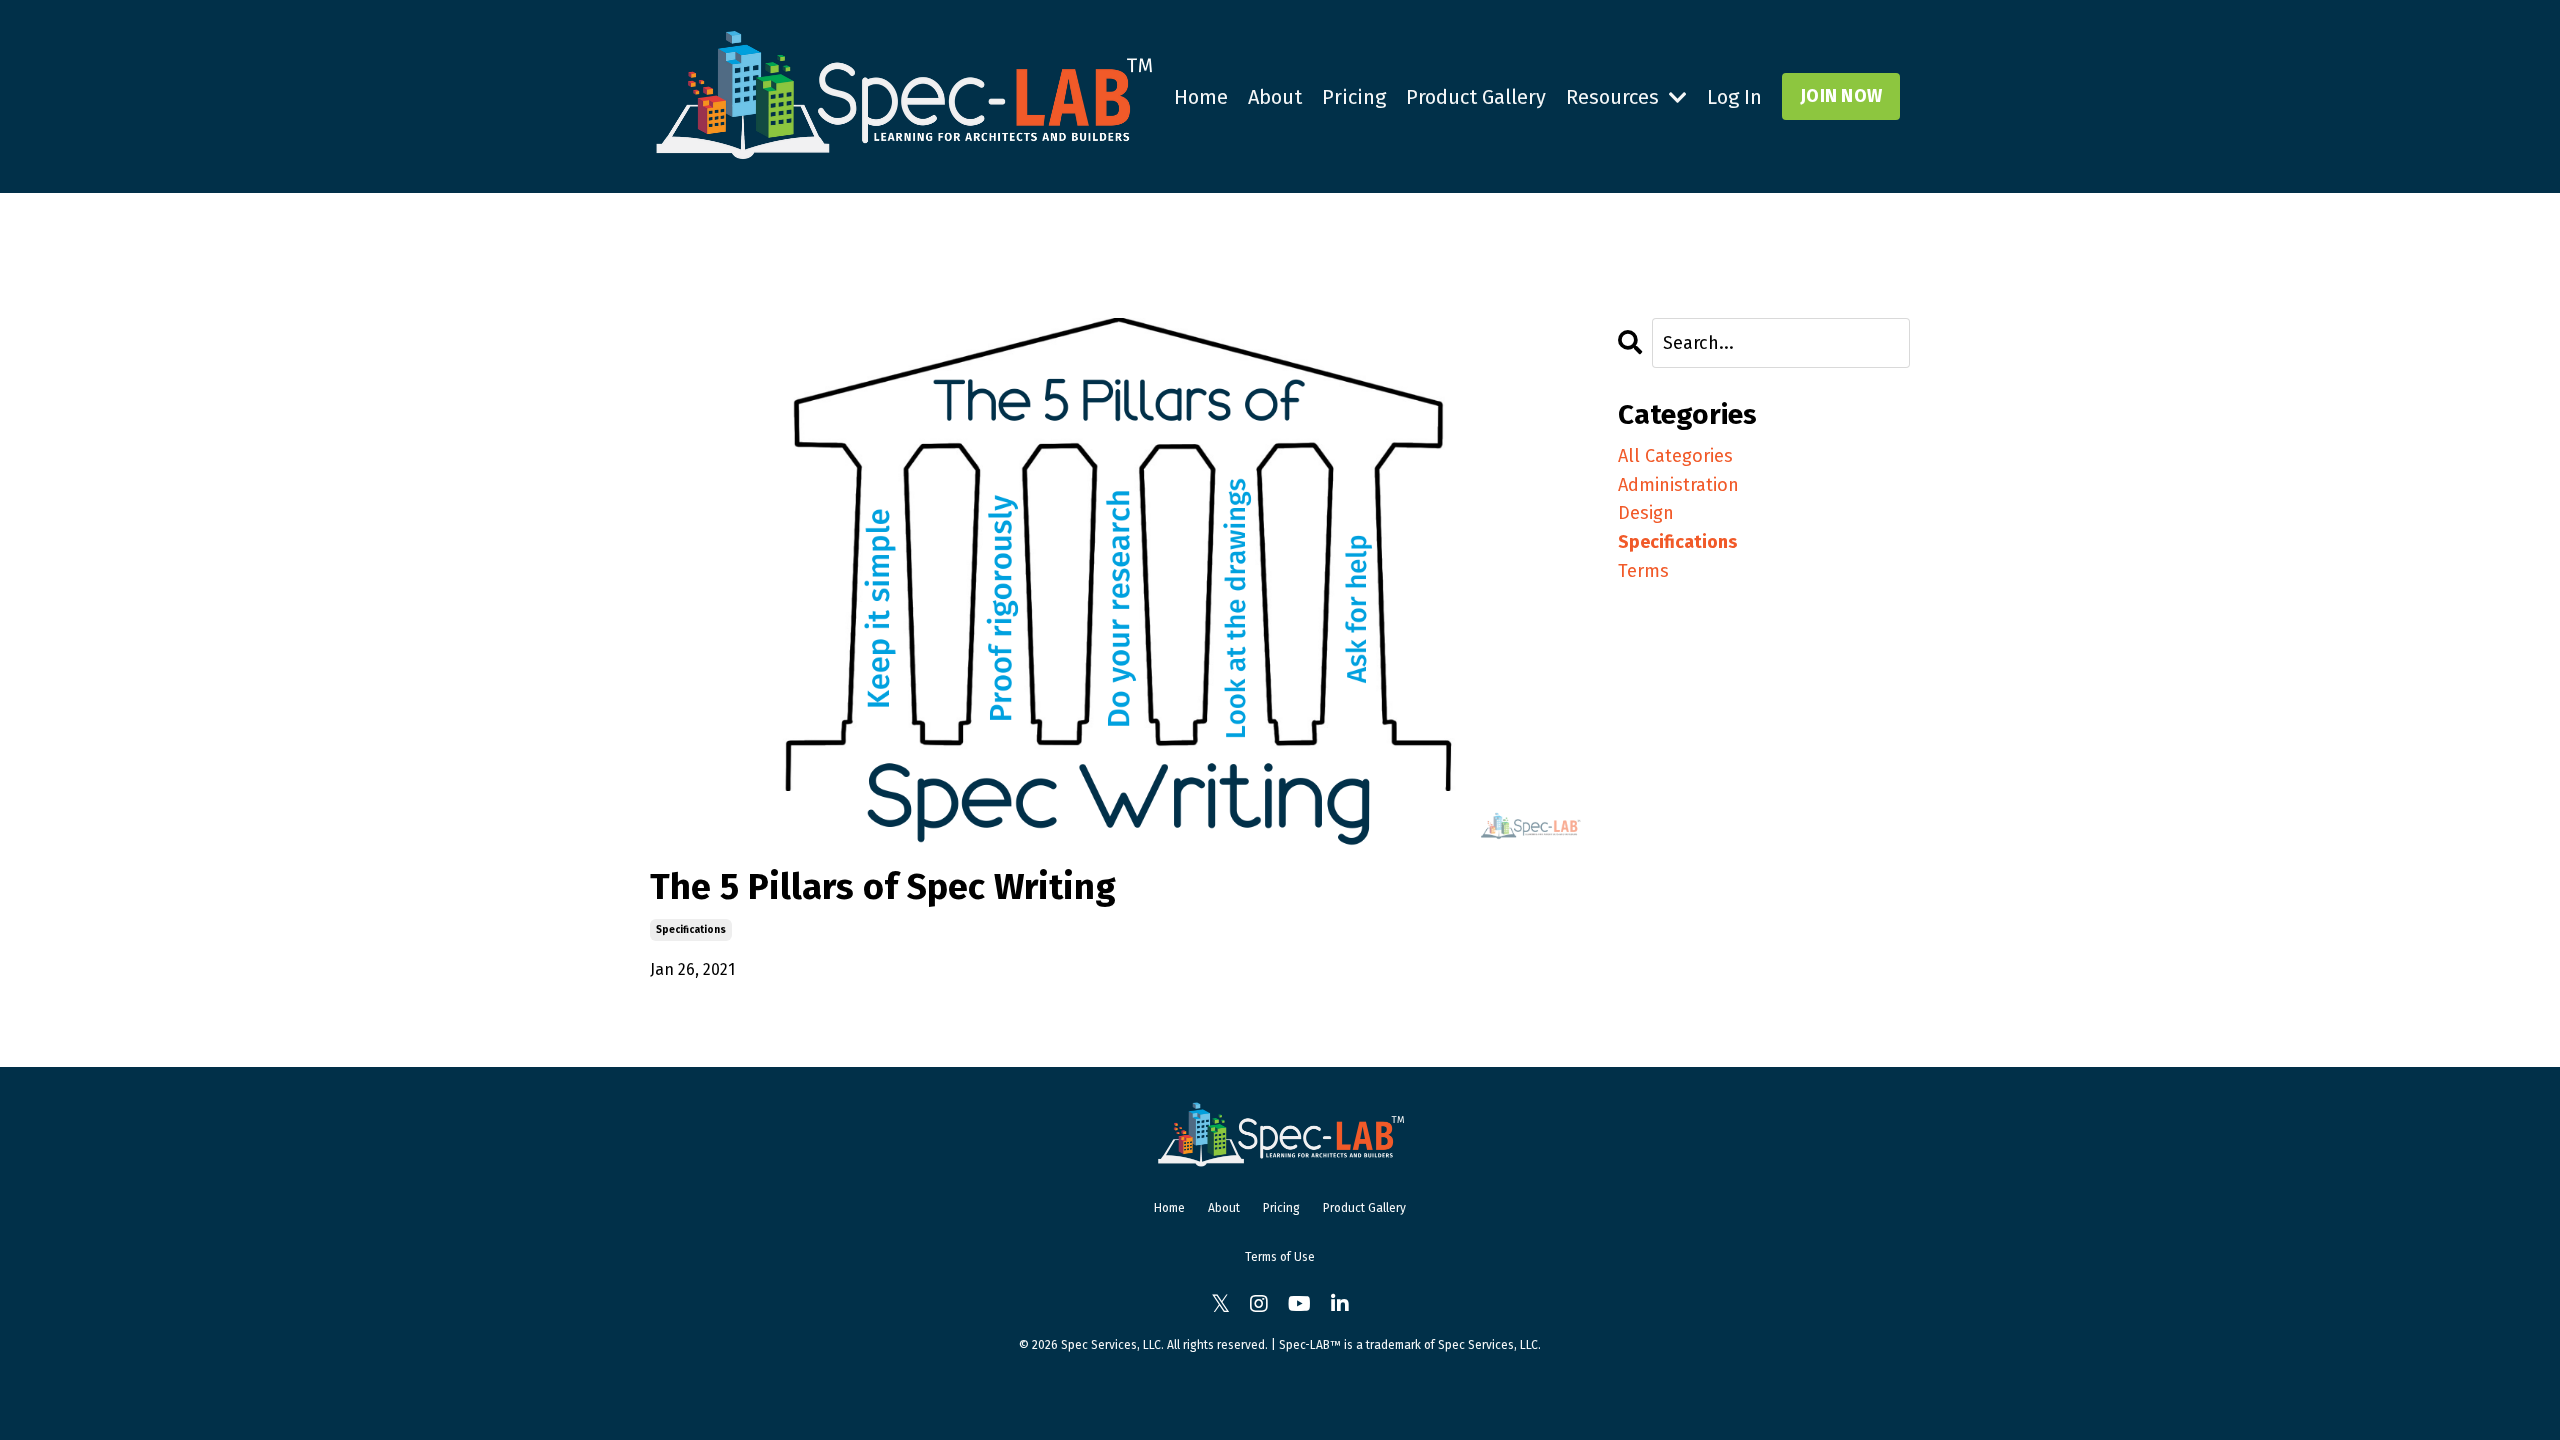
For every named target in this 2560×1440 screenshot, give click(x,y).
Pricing (1354, 97)
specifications (691, 930)
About (1275, 97)
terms (1643, 571)
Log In (1734, 97)
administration (1678, 485)
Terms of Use (1280, 1257)
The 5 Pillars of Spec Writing (883, 887)
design (1646, 513)
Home (1201, 97)
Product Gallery (1476, 97)
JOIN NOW (1841, 96)
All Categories (1675, 456)
